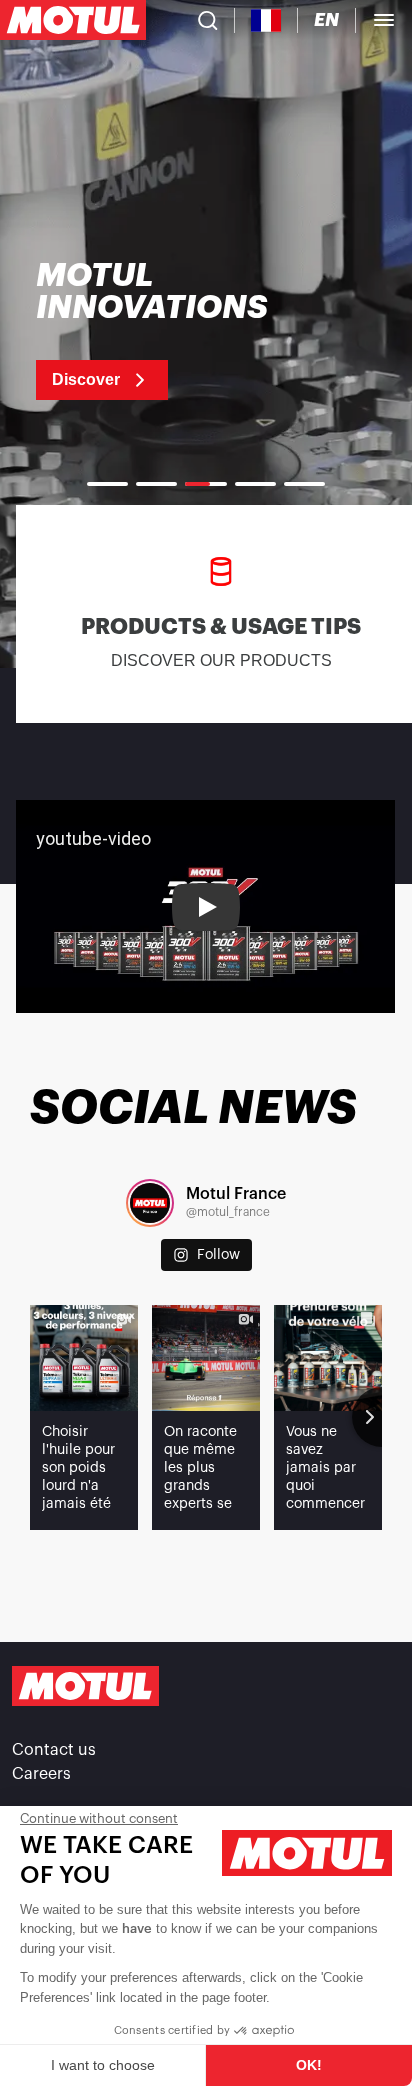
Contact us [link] (54, 1750)
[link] (177, 330)
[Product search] (208, 20)
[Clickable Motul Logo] (73, 20)
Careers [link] (41, 1774)
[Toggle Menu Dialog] (384, 20)
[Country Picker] (266, 20)
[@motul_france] (150, 1203)
